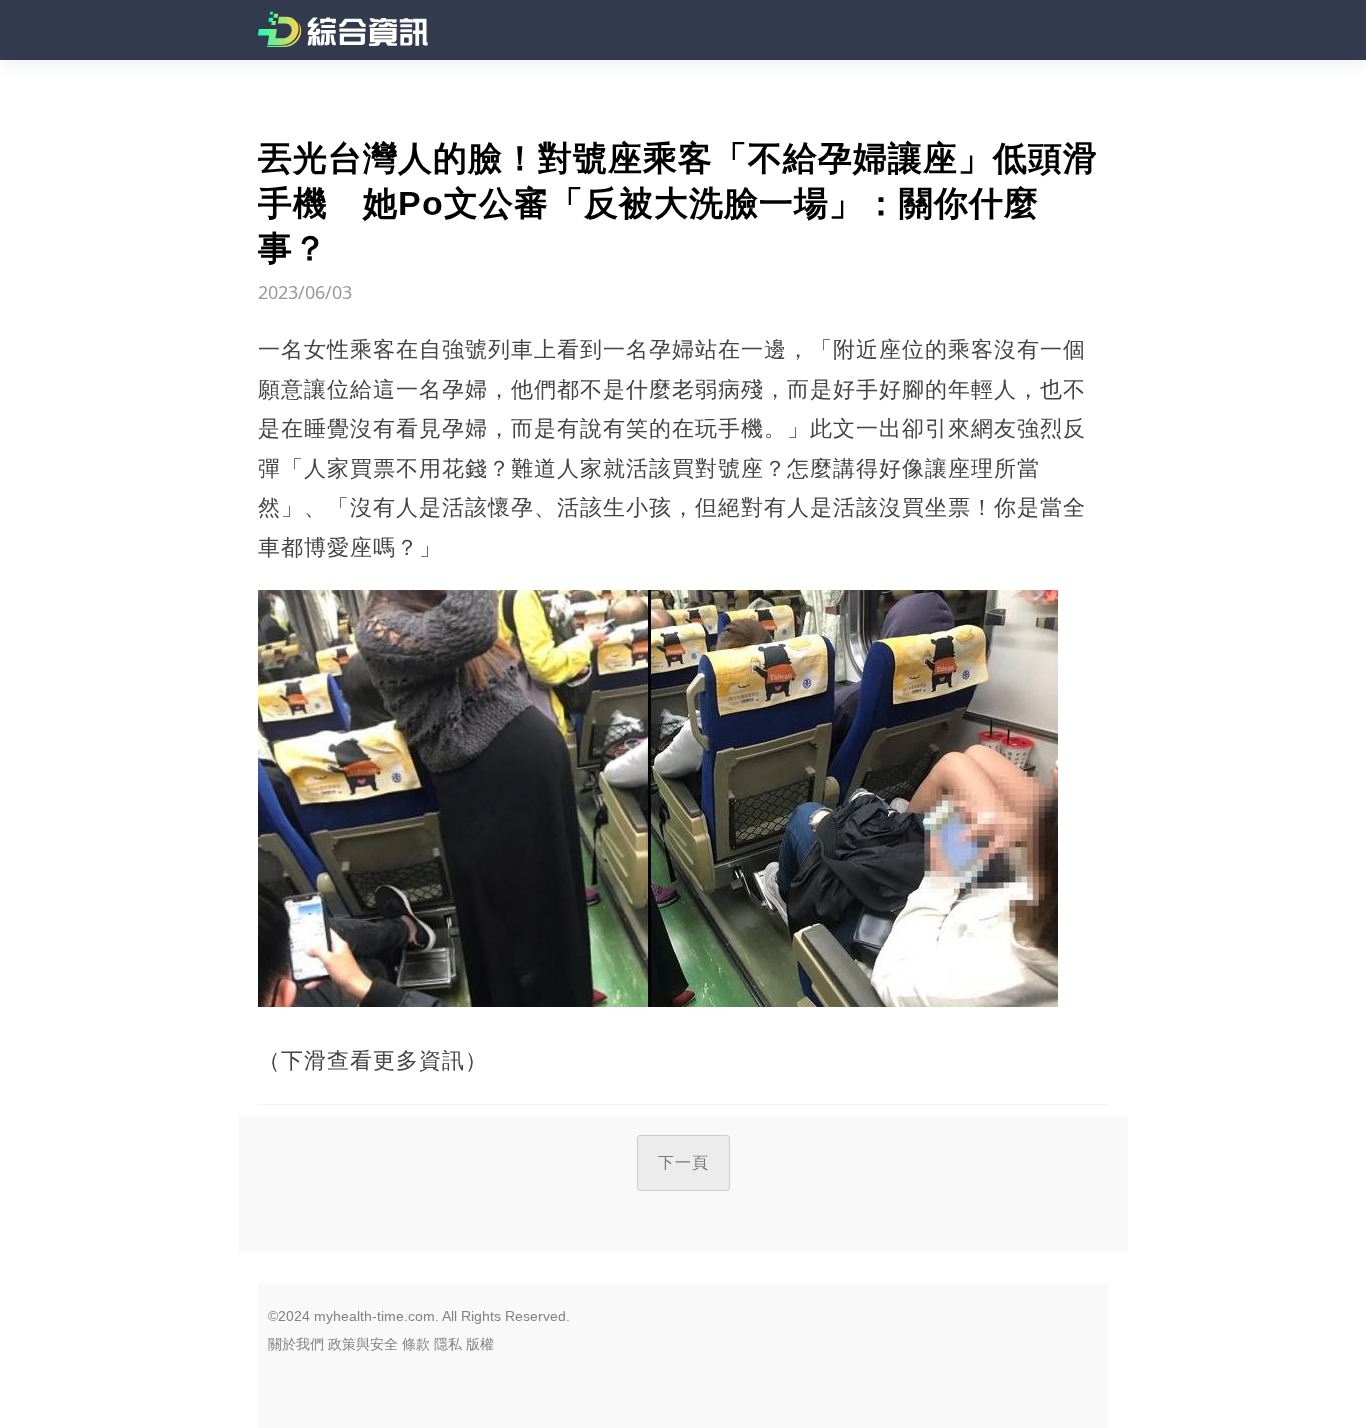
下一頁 (683, 1162)
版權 (480, 1344)
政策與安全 (363, 1344)
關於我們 (296, 1344)
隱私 (448, 1344)
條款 (416, 1344)
